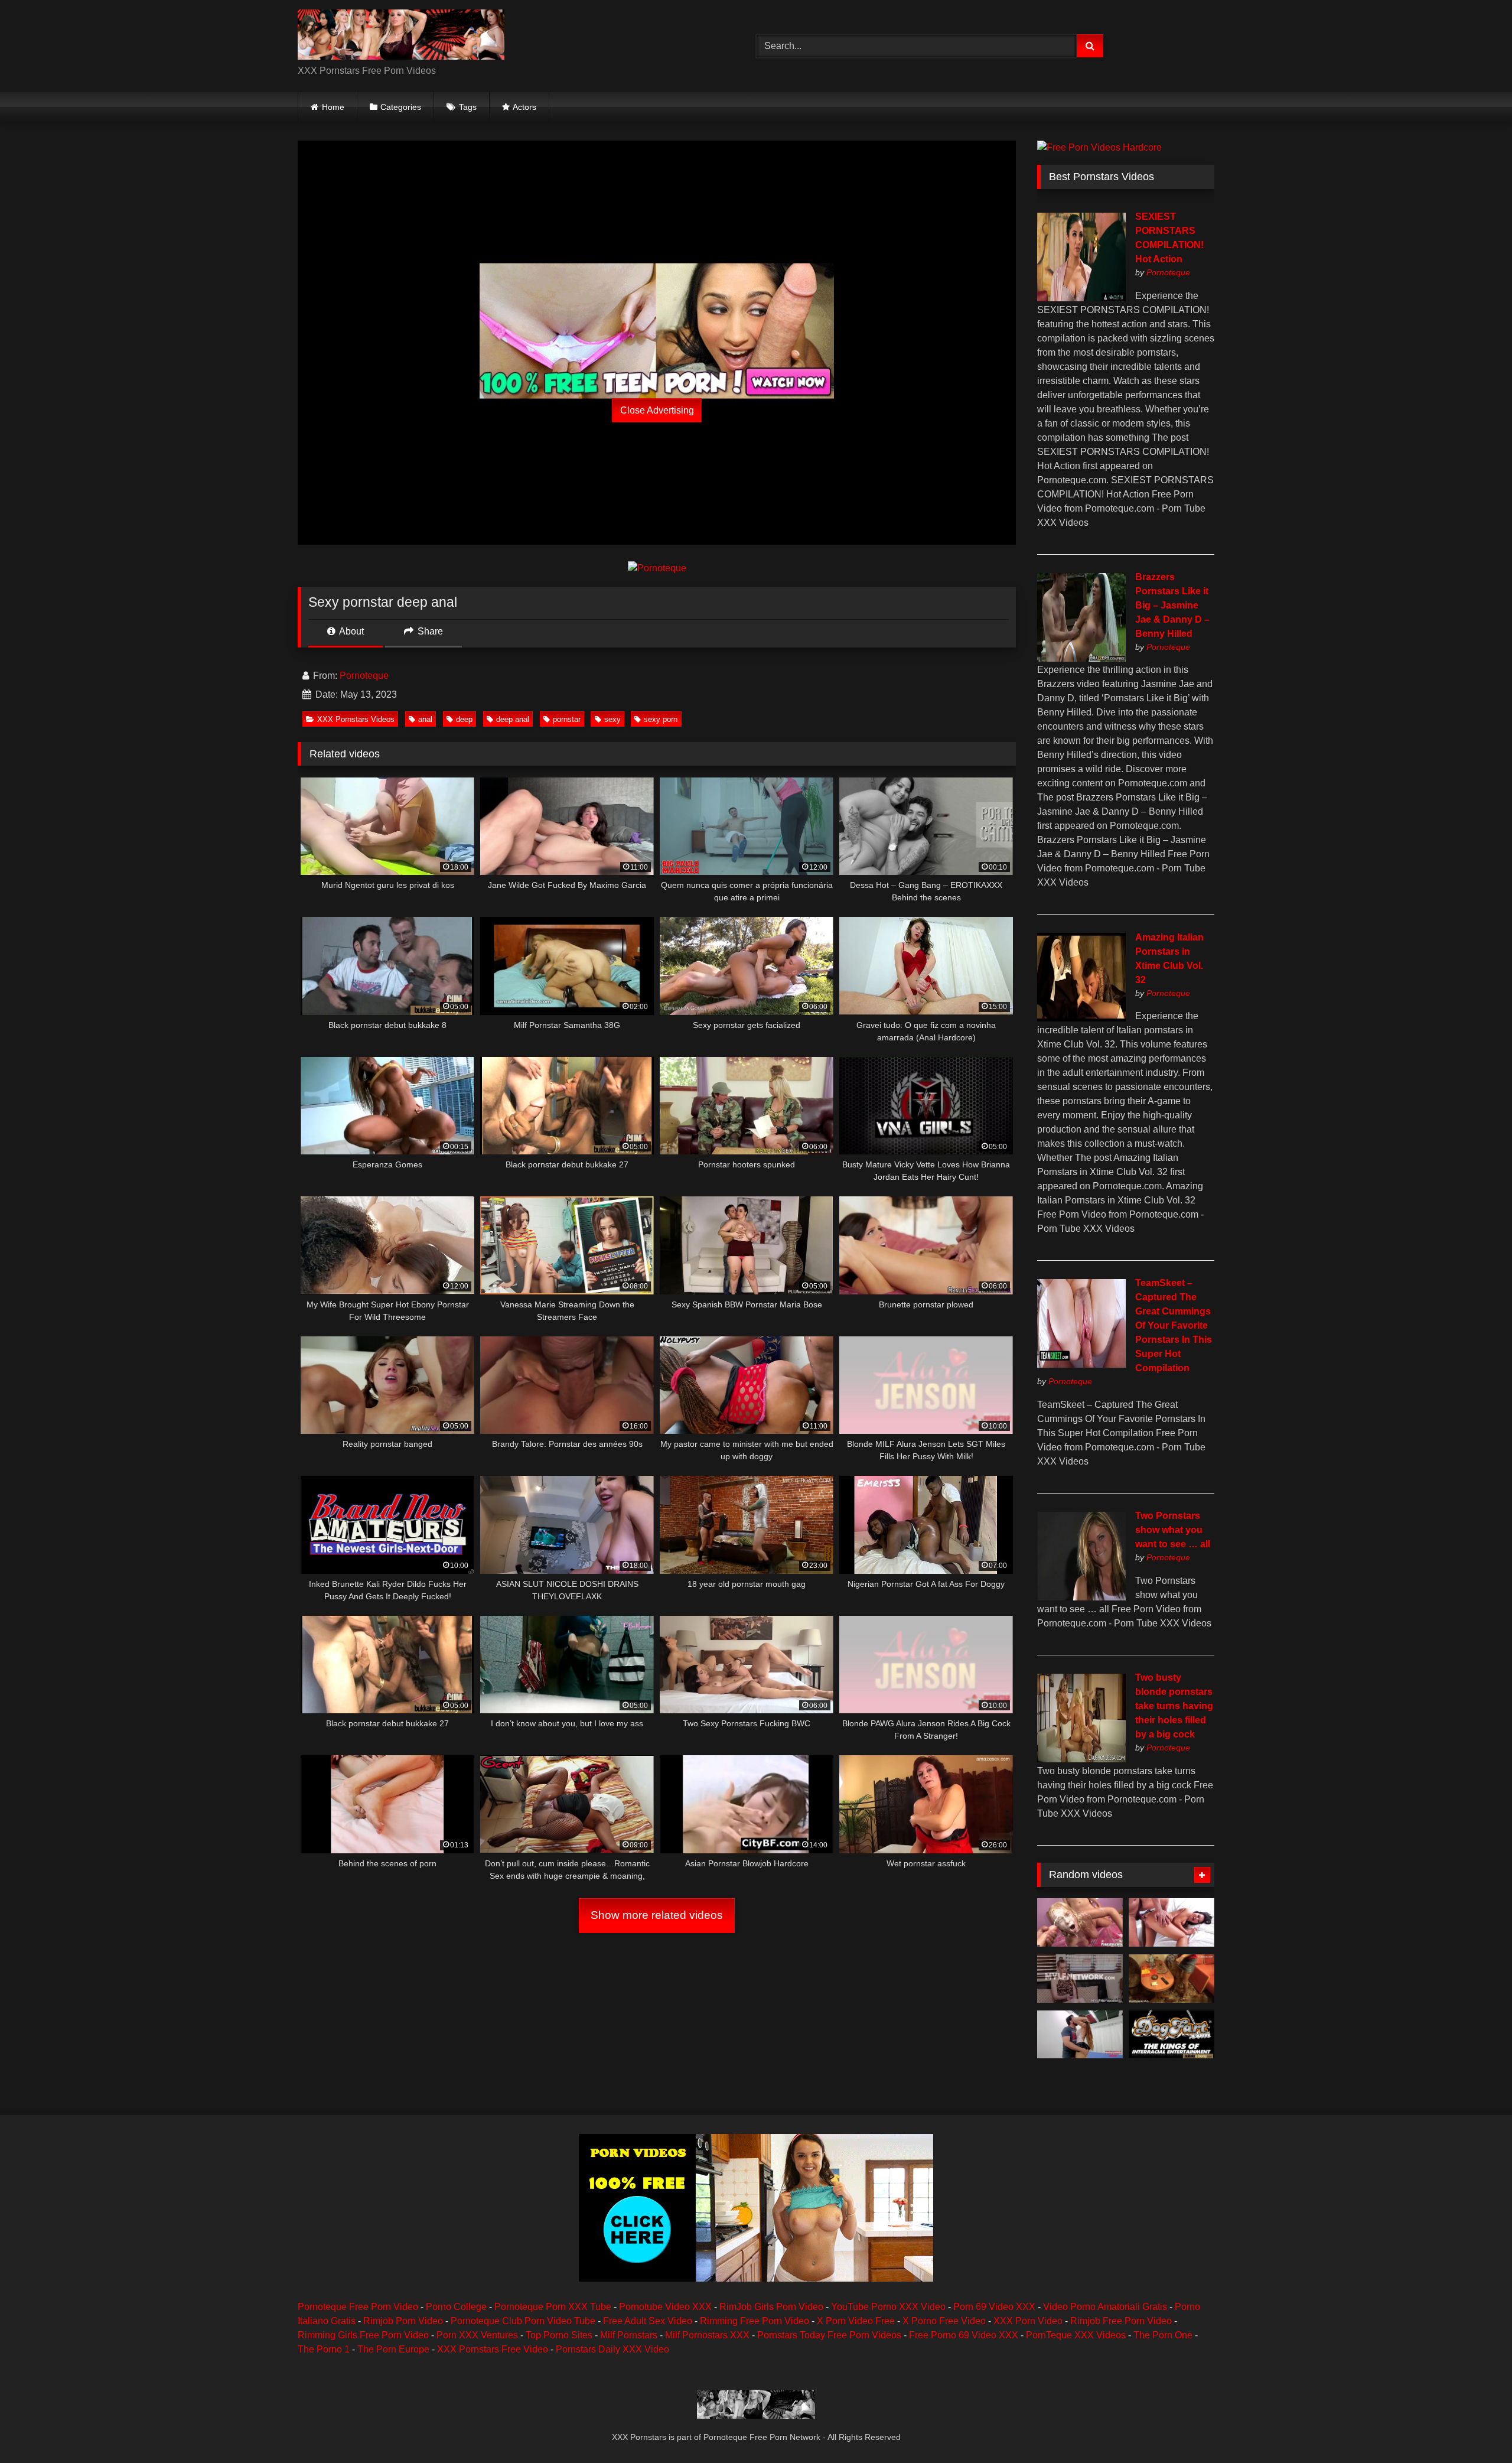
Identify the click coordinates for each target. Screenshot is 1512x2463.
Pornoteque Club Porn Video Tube (523, 2321)
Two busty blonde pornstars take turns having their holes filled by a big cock (1174, 1706)
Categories (401, 107)
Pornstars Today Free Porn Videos (829, 2335)
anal (425, 719)
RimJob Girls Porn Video (771, 2307)
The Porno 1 (324, 2349)
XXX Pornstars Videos (356, 719)
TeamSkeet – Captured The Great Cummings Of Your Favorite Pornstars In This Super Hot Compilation (1174, 1325)
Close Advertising (657, 410)
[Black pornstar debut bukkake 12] (1172, 2035)
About (351, 631)
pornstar (567, 719)
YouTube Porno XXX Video (888, 2307)
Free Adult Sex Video (648, 2321)
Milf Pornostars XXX (707, 2335)
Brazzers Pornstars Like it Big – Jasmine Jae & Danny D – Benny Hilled (1172, 605)
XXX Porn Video (1028, 2321)
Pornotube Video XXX (665, 2307)
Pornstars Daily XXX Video (612, 2349)
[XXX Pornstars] (401, 37)
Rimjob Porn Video (403, 2321)
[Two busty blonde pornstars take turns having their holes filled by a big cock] (1081, 1759)
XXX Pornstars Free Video (493, 2349)
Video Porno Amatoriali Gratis (1105, 2307)
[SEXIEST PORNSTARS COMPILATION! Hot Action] (1081, 298)
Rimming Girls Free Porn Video (363, 2335)
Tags (468, 107)
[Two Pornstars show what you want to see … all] (1081, 1597)
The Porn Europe (393, 2349)
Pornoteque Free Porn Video (358, 2307)
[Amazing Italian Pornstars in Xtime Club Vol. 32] (1081, 1018)
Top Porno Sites (559, 2335)
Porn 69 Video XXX (994, 2307)
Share (429, 631)
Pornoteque (364, 676)
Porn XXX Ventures (477, 2335)
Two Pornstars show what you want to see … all (1173, 1530)
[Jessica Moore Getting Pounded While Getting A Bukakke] (1080, 1922)
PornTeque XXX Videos (1076, 2335)
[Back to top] (1475, 2428)
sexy (612, 719)
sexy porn (661, 719)
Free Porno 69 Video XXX (964, 2335)
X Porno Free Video (944, 2321)
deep (464, 719)
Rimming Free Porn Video (755, 2321)
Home (333, 107)
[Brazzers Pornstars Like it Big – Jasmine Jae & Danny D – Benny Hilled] (1081, 658)
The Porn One (1163, 2335)
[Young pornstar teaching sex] (1172, 1979)
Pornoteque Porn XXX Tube (553, 2307)
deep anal (513, 719)
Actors (524, 107)
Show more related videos (657, 1915)
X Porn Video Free (856, 2321)
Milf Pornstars (629, 2335)
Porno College (456, 2307)
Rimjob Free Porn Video (1121, 2321)
